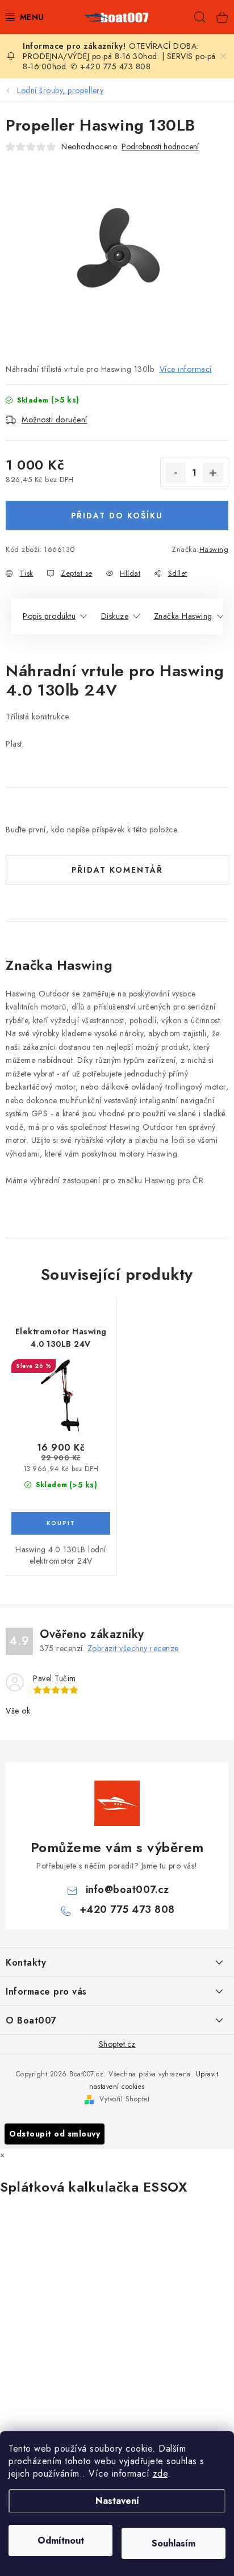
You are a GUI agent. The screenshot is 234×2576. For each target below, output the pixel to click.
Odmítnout (61, 2541)
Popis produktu (49, 616)
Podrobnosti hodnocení (160, 147)
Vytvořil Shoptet (124, 2099)
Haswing (214, 549)
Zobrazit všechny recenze (133, 1648)
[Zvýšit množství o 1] (213, 473)
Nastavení (117, 2501)
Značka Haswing (183, 616)
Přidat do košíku (117, 516)
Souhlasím (174, 2543)
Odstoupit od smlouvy (55, 2134)
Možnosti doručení (55, 420)
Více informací (186, 369)
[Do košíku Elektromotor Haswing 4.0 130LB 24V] (61, 1523)
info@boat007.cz (128, 1890)
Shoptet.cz (117, 2044)
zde (160, 2474)
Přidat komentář (117, 870)
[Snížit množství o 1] (175, 473)
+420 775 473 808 (127, 1909)
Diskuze (115, 616)
